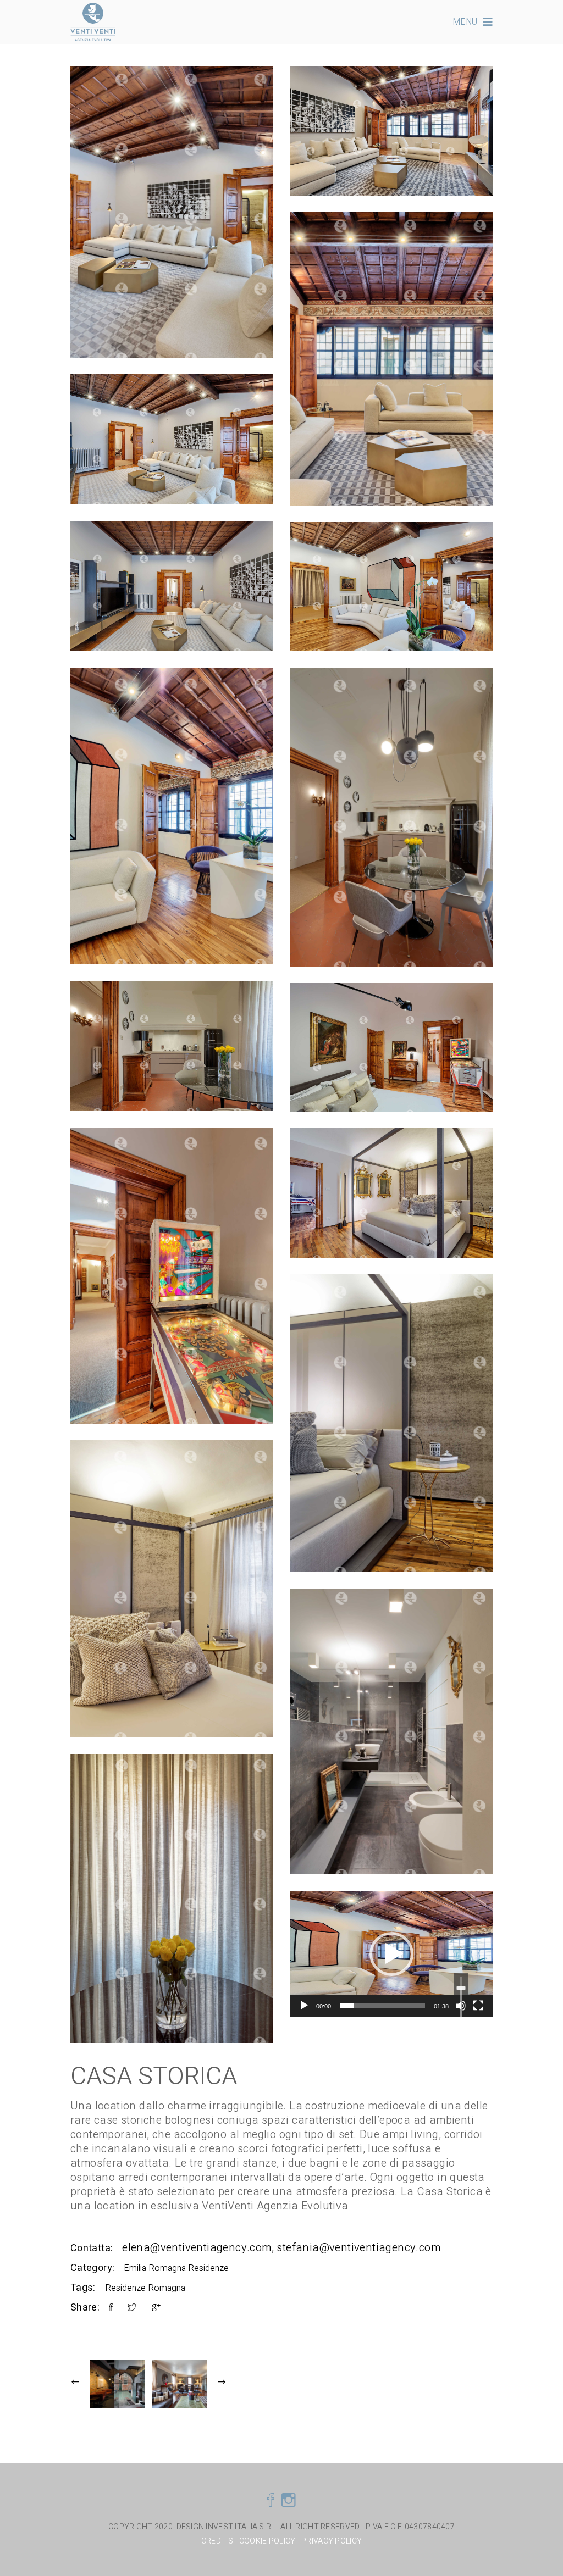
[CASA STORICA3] (391, 359)
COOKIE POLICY (267, 2541)
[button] (391, 1954)
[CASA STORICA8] (391, 1193)
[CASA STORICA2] (391, 587)
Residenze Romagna (145, 2288)
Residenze (208, 2268)
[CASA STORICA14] (172, 1046)
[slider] (382, 2006)
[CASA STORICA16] (172, 1898)
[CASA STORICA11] (391, 1048)
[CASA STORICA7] (172, 586)
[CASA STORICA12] (172, 1276)
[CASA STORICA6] (172, 212)
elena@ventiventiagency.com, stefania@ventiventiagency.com (281, 2248)
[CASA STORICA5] (391, 131)
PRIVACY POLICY (332, 2541)
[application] (391, 1954)
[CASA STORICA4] (172, 439)
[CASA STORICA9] (391, 1423)
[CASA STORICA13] (391, 1731)
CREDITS (218, 2541)
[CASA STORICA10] (172, 1589)
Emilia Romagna (155, 2268)
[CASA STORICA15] (391, 817)
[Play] (304, 2006)
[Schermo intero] (478, 2006)
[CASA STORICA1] (172, 816)
